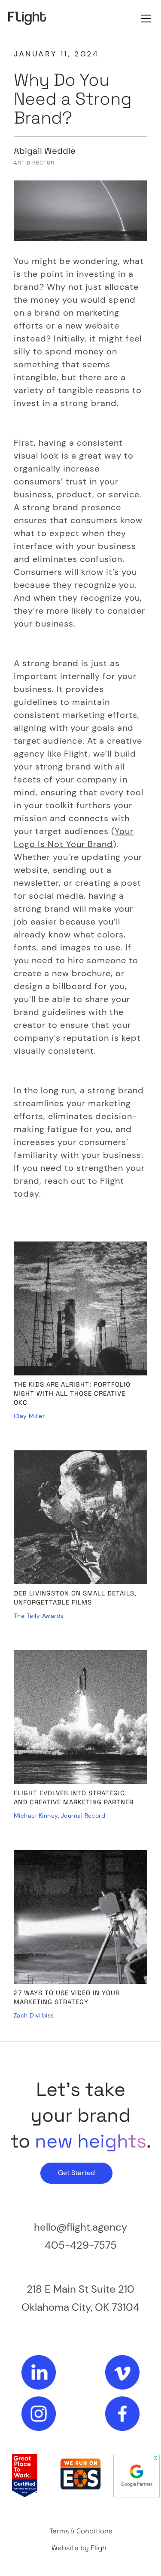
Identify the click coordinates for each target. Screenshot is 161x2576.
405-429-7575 (81, 2245)
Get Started (76, 2173)
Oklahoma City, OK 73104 (80, 2307)
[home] (27, 18)
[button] (144, 19)
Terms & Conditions (81, 2531)
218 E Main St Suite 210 (80, 2289)
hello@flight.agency (80, 2227)
